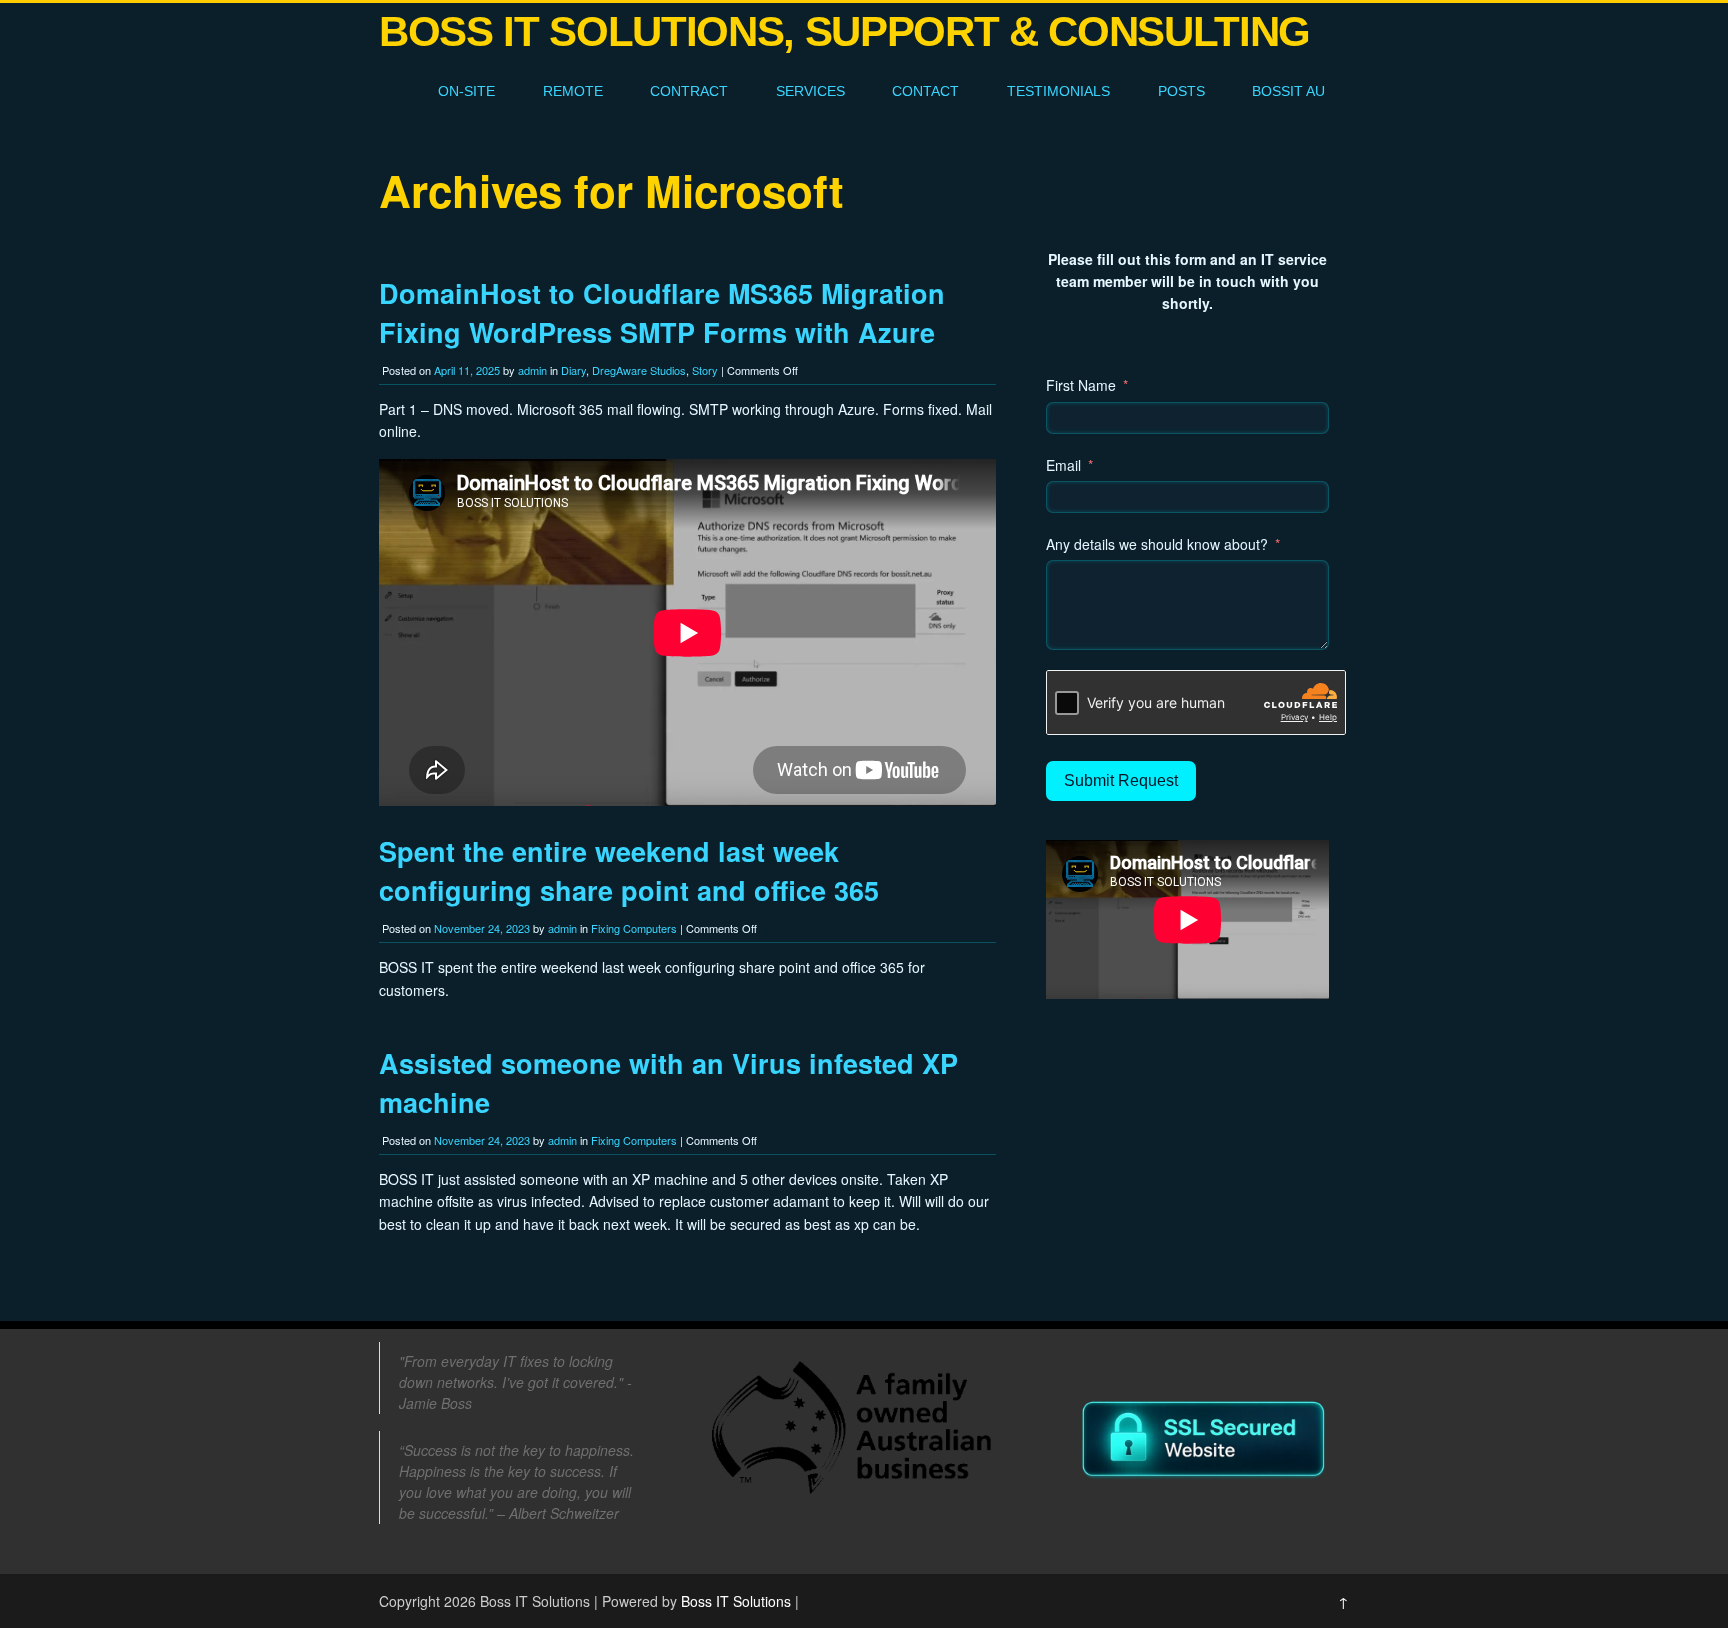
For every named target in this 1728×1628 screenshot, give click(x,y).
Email (1063, 465)
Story (705, 370)
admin (532, 370)
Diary (573, 370)
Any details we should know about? (1157, 544)
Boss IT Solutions (736, 1601)
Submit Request (1121, 780)
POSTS (1181, 91)
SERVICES (810, 91)
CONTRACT (689, 91)
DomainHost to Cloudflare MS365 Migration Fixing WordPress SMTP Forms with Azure (662, 312)
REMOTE (573, 91)
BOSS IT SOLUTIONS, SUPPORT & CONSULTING (844, 31)
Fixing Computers (634, 928)
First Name (1081, 385)
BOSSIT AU (1288, 91)
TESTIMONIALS (1058, 91)
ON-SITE (466, 91)
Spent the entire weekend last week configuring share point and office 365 (629, 870)
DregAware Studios (639, 370)
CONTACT (925, 91)
